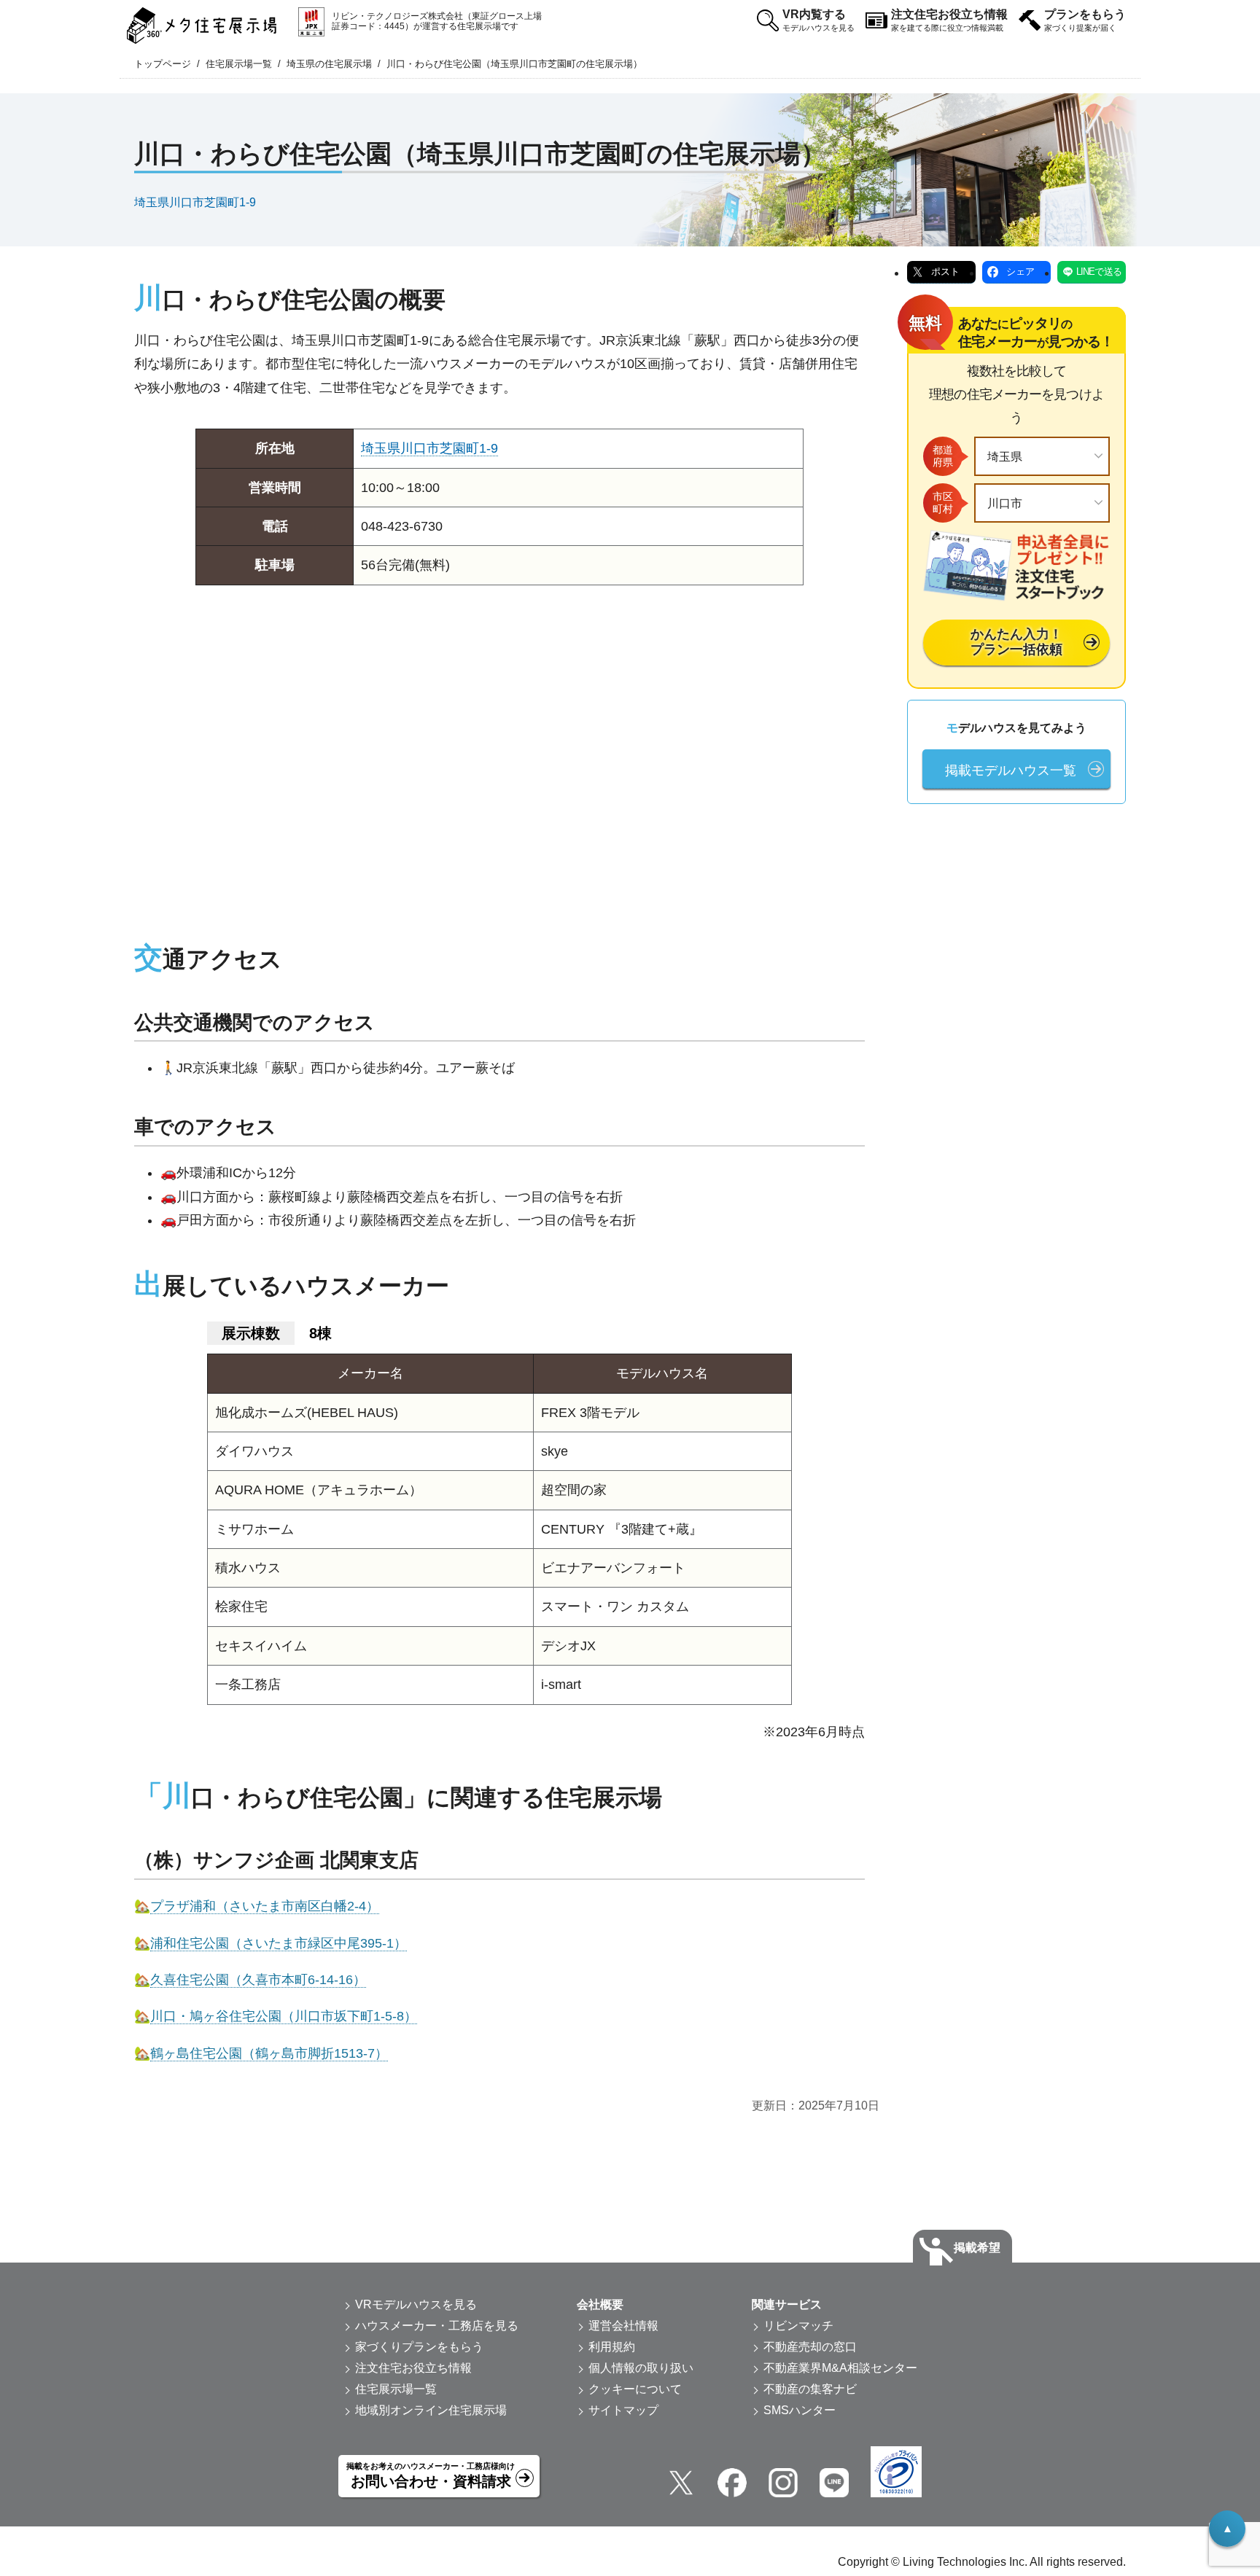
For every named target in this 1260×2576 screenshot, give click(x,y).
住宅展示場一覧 (239, 64)
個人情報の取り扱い (641, 2368)
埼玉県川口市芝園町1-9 (195, 202)
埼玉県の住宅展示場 (329, 64)
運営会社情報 (623, 2326)
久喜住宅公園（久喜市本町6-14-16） (258, 1980)
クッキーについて (635, 2389)
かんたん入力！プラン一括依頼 (1016, 642)
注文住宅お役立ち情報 (949, 20)
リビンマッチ (798, 2326)
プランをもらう (1085, 20)
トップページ (163, 64)
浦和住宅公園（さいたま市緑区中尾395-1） (279, 1943)
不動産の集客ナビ (810, 2389)
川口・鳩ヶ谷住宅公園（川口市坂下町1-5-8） (284, 2016)
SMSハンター (800, 2410)
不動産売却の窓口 (810, 2347)
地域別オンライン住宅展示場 (431, 2410)
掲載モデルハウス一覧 (1011, 770)
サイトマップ (623, 2410)
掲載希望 (977, 2248)
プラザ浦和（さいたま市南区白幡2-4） (265, 1906)
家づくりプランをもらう (419, 2347)
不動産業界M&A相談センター (840, 2368)
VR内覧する (818, 20)
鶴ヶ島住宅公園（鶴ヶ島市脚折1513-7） (269, 2053)
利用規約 (612, 2347)
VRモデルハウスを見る (416, 2304)
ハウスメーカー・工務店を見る (437, 2326)
